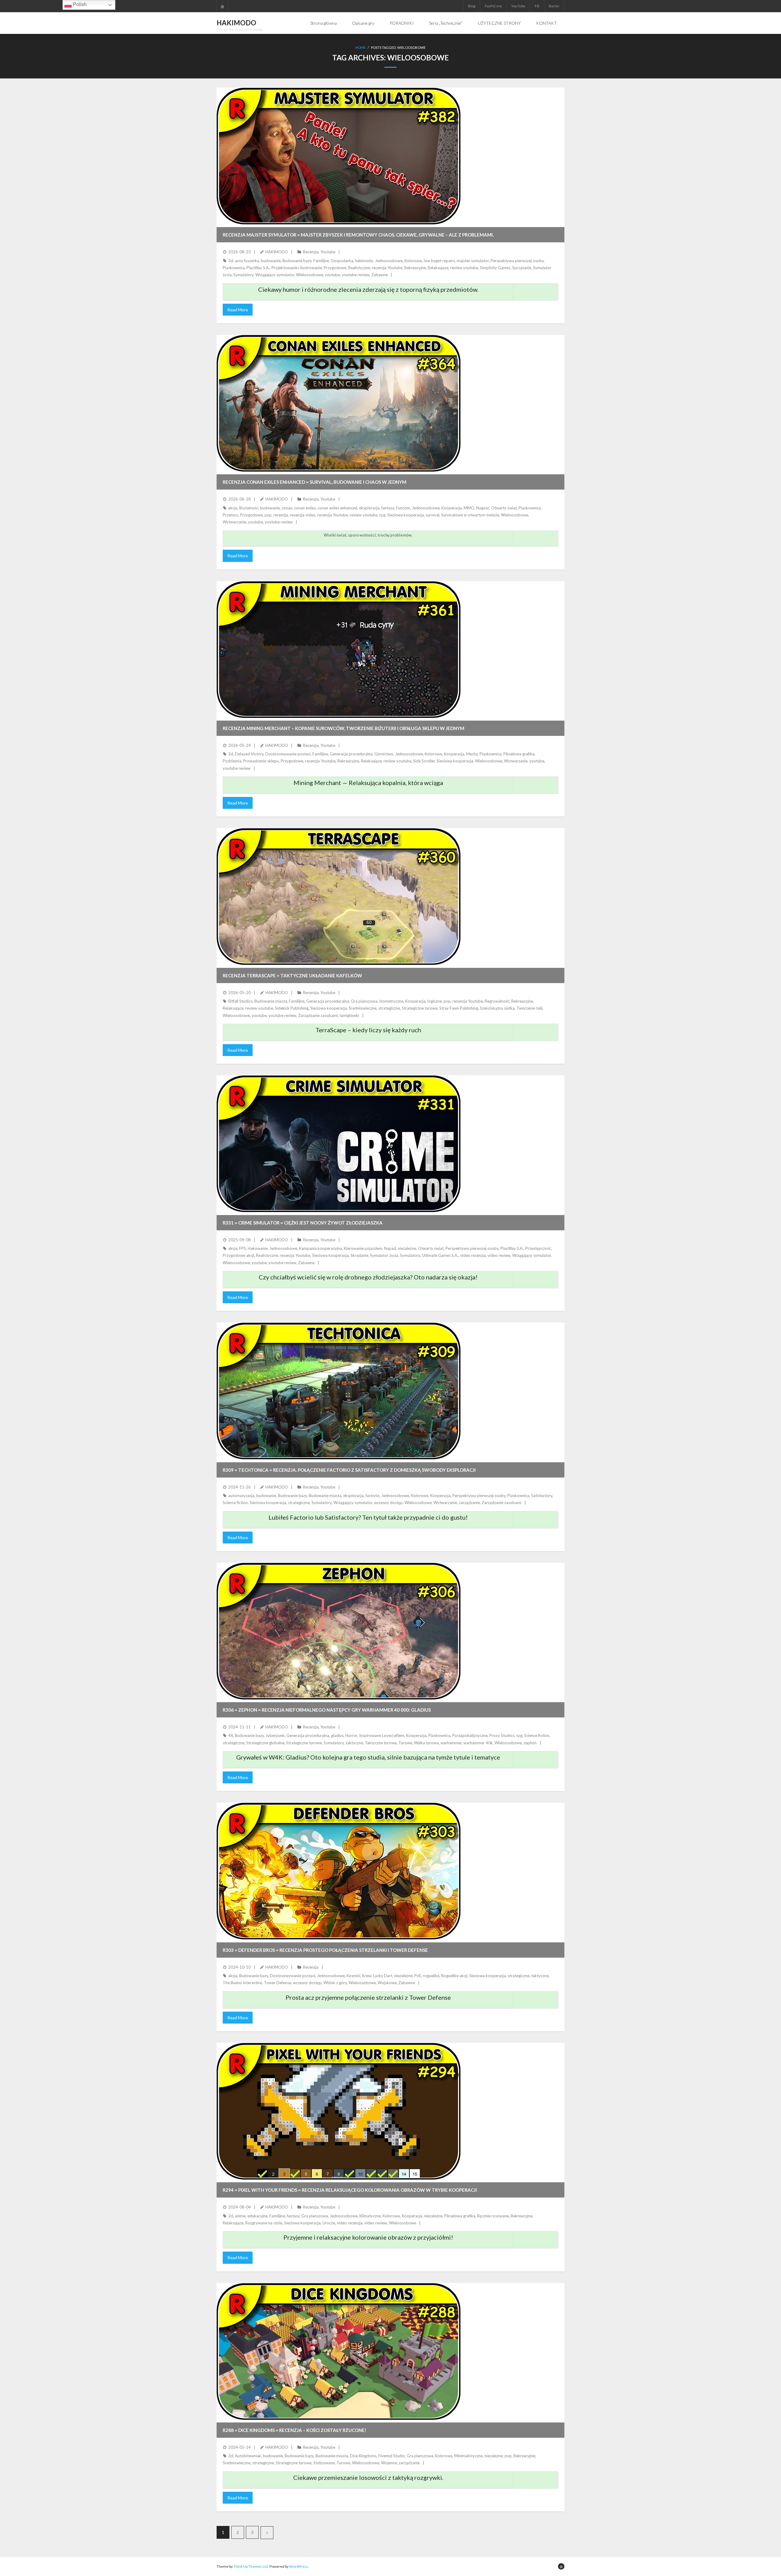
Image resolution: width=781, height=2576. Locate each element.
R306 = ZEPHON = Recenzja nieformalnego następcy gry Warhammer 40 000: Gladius (327, 1710)
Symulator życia (384, 1255)
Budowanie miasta (271, 1001)
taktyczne (354, 1743)
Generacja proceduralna (351, 754)
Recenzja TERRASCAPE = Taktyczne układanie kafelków (292, 975)
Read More (238, 310)
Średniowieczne (363, 1008)
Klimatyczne (370, 2216)
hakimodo (364, 261)
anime (240, 2216)
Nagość (483, 508)
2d (231, 754)
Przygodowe (335, 268)
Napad (390, 1248)
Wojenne (389, 2463)
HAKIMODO (277, 252)
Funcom (403, 508)
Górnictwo (384, 754)
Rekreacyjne (415, 268)
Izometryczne (391, 1001)
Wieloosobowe (310, 275)
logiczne (435, 1001)
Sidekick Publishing (292, 1008)
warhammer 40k (478, 1743)
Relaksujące (438, 268)
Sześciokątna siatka (497, 1008)
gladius (337, 1735)
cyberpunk (275, 1735)
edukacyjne (257, 2216)
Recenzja (311, 252)
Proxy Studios (502, 1735)
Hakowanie (258, 1248)
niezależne (407, 1248)
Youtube (328, 252)
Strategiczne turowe (420, 1008)
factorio (373, 1496)
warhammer (451, 1743)
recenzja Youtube (387, 268)
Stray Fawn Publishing (459, 1008)
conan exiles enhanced (337, 508)
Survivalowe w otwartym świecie (470, 515)
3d (231, 261)
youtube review (356, 275)
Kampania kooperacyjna (320, 1248)
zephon (530, 1743)
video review (499, 1255)
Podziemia (232, 761)
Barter (554, 6)
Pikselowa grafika (519, 754)
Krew (367, 1976)
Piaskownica (234, 268)
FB (537, 6)
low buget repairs (439, 261)
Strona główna (324, 23)
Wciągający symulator (275, 275)
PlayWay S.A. (258, 268)
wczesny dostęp (388, 1503)
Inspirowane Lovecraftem (382, 1735)
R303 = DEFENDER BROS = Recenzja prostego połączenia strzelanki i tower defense (325, 1950)
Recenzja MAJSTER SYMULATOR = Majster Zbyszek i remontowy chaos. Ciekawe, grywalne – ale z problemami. (358, 235)
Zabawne (380, 275)
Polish (79, 4)
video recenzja (473, 1255)
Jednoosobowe (389, 261)
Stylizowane (324, 2463)
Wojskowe (387, 1983)
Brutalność (249, 508)
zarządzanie (469, 1503)
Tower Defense (277, 1983)
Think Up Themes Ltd (251, 2566)
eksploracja (369, 508)
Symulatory (243, 275)
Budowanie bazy (297, 261)
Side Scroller (424, 761)
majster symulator (473, 261)
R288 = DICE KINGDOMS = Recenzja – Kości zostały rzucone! (295, 2430)
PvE (418, 1976)
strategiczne (389, 1008)
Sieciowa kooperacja (405, 515)
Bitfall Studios (240, 1001)
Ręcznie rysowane (493, 2216)
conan (287, 508)
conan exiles (305, 508)
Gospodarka (342, 261)
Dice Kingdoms (363, 2456)
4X (231, 1735)
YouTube (518, 6)
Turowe (405, 1743)
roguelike (431, 1976)
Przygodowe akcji (238, 1255)
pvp (268, 515)
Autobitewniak (248, 2456)
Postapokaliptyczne (470, 1735)
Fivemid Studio (392, 2456)
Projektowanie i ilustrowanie (297, 268)
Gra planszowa (364, 1001)
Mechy (472, 754)
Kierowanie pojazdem (363, 1248)
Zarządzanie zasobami (318, 1015)
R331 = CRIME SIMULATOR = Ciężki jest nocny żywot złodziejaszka (303, 1223)
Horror (351, 1735)
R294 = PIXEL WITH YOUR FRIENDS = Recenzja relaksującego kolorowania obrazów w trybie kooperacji (350, 2190)
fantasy (388, 508)
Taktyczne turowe (381, 1743)
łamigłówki (349, 1015)
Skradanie (359, 1255)
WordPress (299, 2566)
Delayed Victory (249, 754)
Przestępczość (538, 1248)
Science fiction (235, 1503)
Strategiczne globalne (265, 1743)
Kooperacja (452, 508)
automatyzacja (241, 1496)
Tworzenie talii (529, 1008)
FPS (243, 1248)
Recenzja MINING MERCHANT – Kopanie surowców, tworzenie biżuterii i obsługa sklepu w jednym (344, 728)
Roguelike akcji (454, 1976)
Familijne (321, 261)
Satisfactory (542, 1496)
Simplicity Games (495, 268)
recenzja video (303, 515)
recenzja (281, 515)
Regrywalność (497, 1001)
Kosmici (353, 1976)
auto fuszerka (247, 261)
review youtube (464, 268)
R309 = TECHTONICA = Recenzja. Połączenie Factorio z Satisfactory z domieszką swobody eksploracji (349, 1470)
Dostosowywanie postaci (288, 754)
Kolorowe (413, 261)
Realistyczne (359, 268)
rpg (382, 515)
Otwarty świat (504, 508)
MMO (469, 508)
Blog (472, 6)
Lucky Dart (383, 1976)
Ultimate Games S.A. (440, 1255)
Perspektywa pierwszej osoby (517, 261)
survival (432, 515)
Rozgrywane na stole (264, 2223)
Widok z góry (335, 1983)
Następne (267, 2533)
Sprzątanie (522, 268)
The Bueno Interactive (242, 1983)
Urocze (329, 2223)
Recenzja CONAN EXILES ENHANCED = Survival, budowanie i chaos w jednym (315, 482)
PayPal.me (493, 6)
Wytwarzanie (234, 522)
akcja (233, 508)
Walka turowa (426, 1743)
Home (360, 47)
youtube (332, 275)
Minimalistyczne (468, 2456)
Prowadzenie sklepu (261, 761)
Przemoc (230, 515)
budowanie (271, 261)
